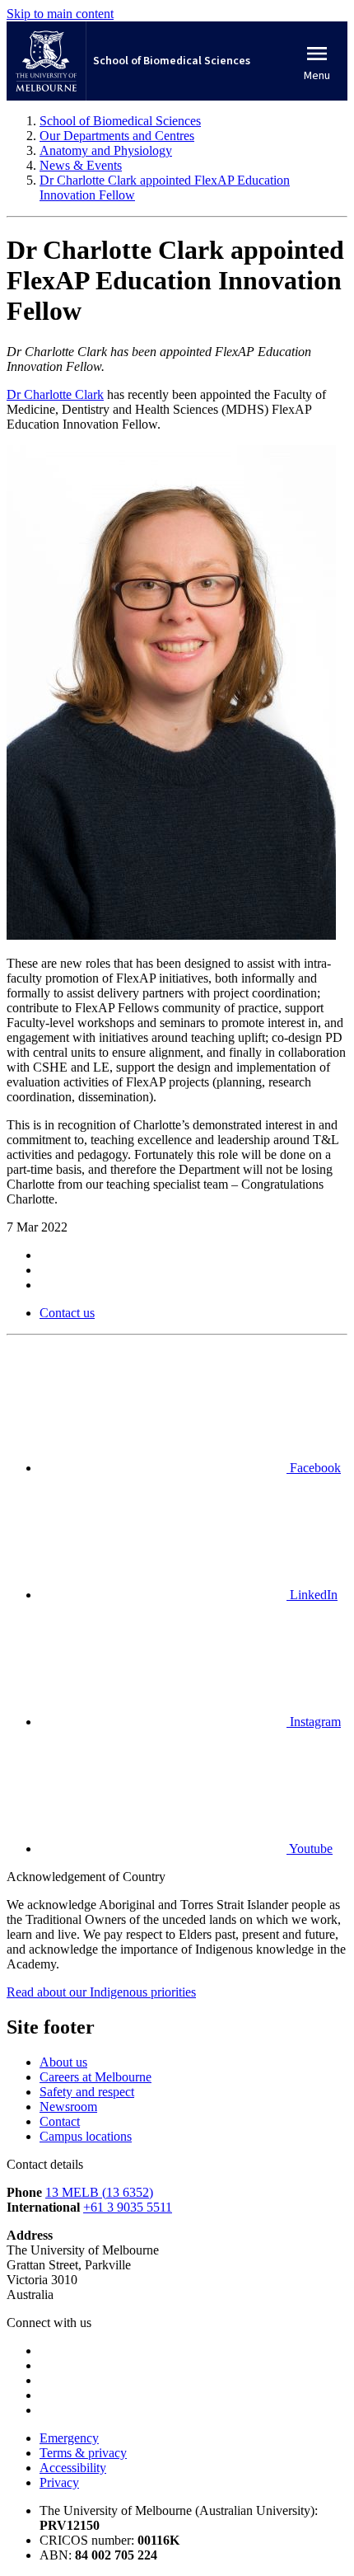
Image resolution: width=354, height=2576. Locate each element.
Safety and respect (87, 2092)
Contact (60, 2121)
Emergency (69, 2438)
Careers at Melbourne (95, 2077)
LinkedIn (312, 1595)
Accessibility (73, 2468)
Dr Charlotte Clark (55, 394)
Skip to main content (60, 14)
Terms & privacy (83, 2453)
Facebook (314, 1468)
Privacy (59, 2482)
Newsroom (68, 2107)
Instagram (314, 1722)
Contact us (67, 1313)
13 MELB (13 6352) (99, 2192)
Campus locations (86, 2136)
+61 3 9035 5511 (128, 2207)
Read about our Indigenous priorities (101, 1992)
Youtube (310, 1849)
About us (63, 2062)
